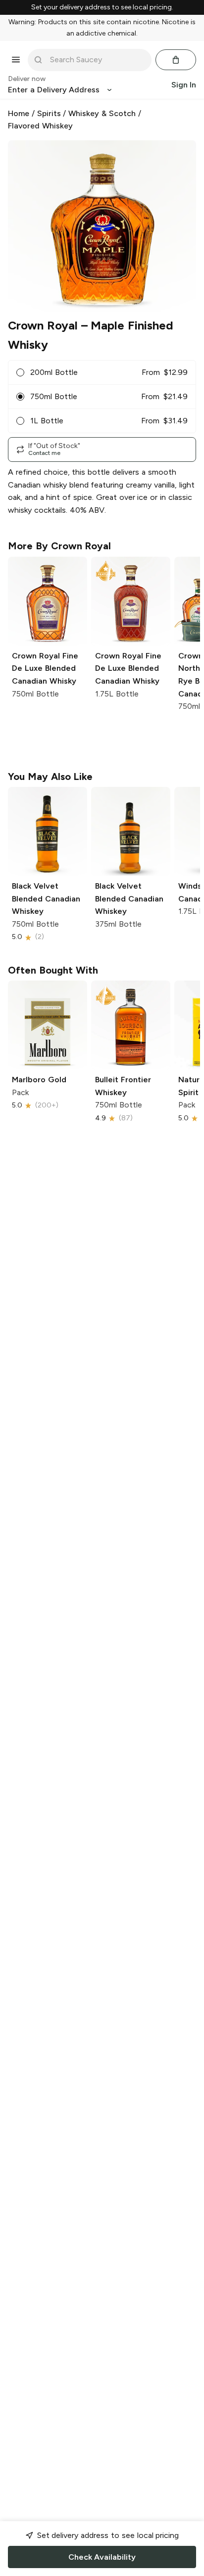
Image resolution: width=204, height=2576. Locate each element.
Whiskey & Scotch (102, 113)
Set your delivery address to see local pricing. (102, 7)
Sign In (184, 85)
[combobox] (97, 60)
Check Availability (102, 2557)
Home (19, 113)
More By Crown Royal (59, 546)
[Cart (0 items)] (176, 60)
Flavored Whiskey (40, 126)
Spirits (49, 113)
